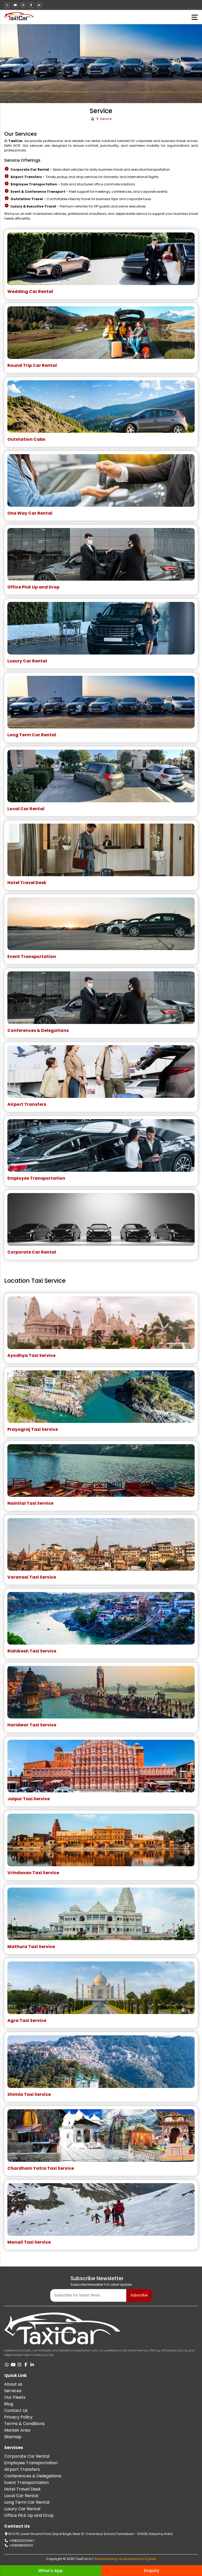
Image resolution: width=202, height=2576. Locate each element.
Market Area (17, 2430)
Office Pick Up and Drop (29, 2515)
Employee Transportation (31, 2463)
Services (13, 2391)
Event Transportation (26, 2483)
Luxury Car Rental (22, 2509)
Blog (9, 2404)
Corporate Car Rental (27, 2456)
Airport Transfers (22, 2469)
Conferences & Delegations (33, 2476)
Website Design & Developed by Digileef (125, 2559)
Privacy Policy (18, 2417)
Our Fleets (15, 2397)
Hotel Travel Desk (22, 2489)
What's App (50, 2571)
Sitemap (13, 2437)
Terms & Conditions (24, 2424)
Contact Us (16, 2410)
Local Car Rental (21, 2496)
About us (13, 2384)
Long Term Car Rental (27, 2502)
